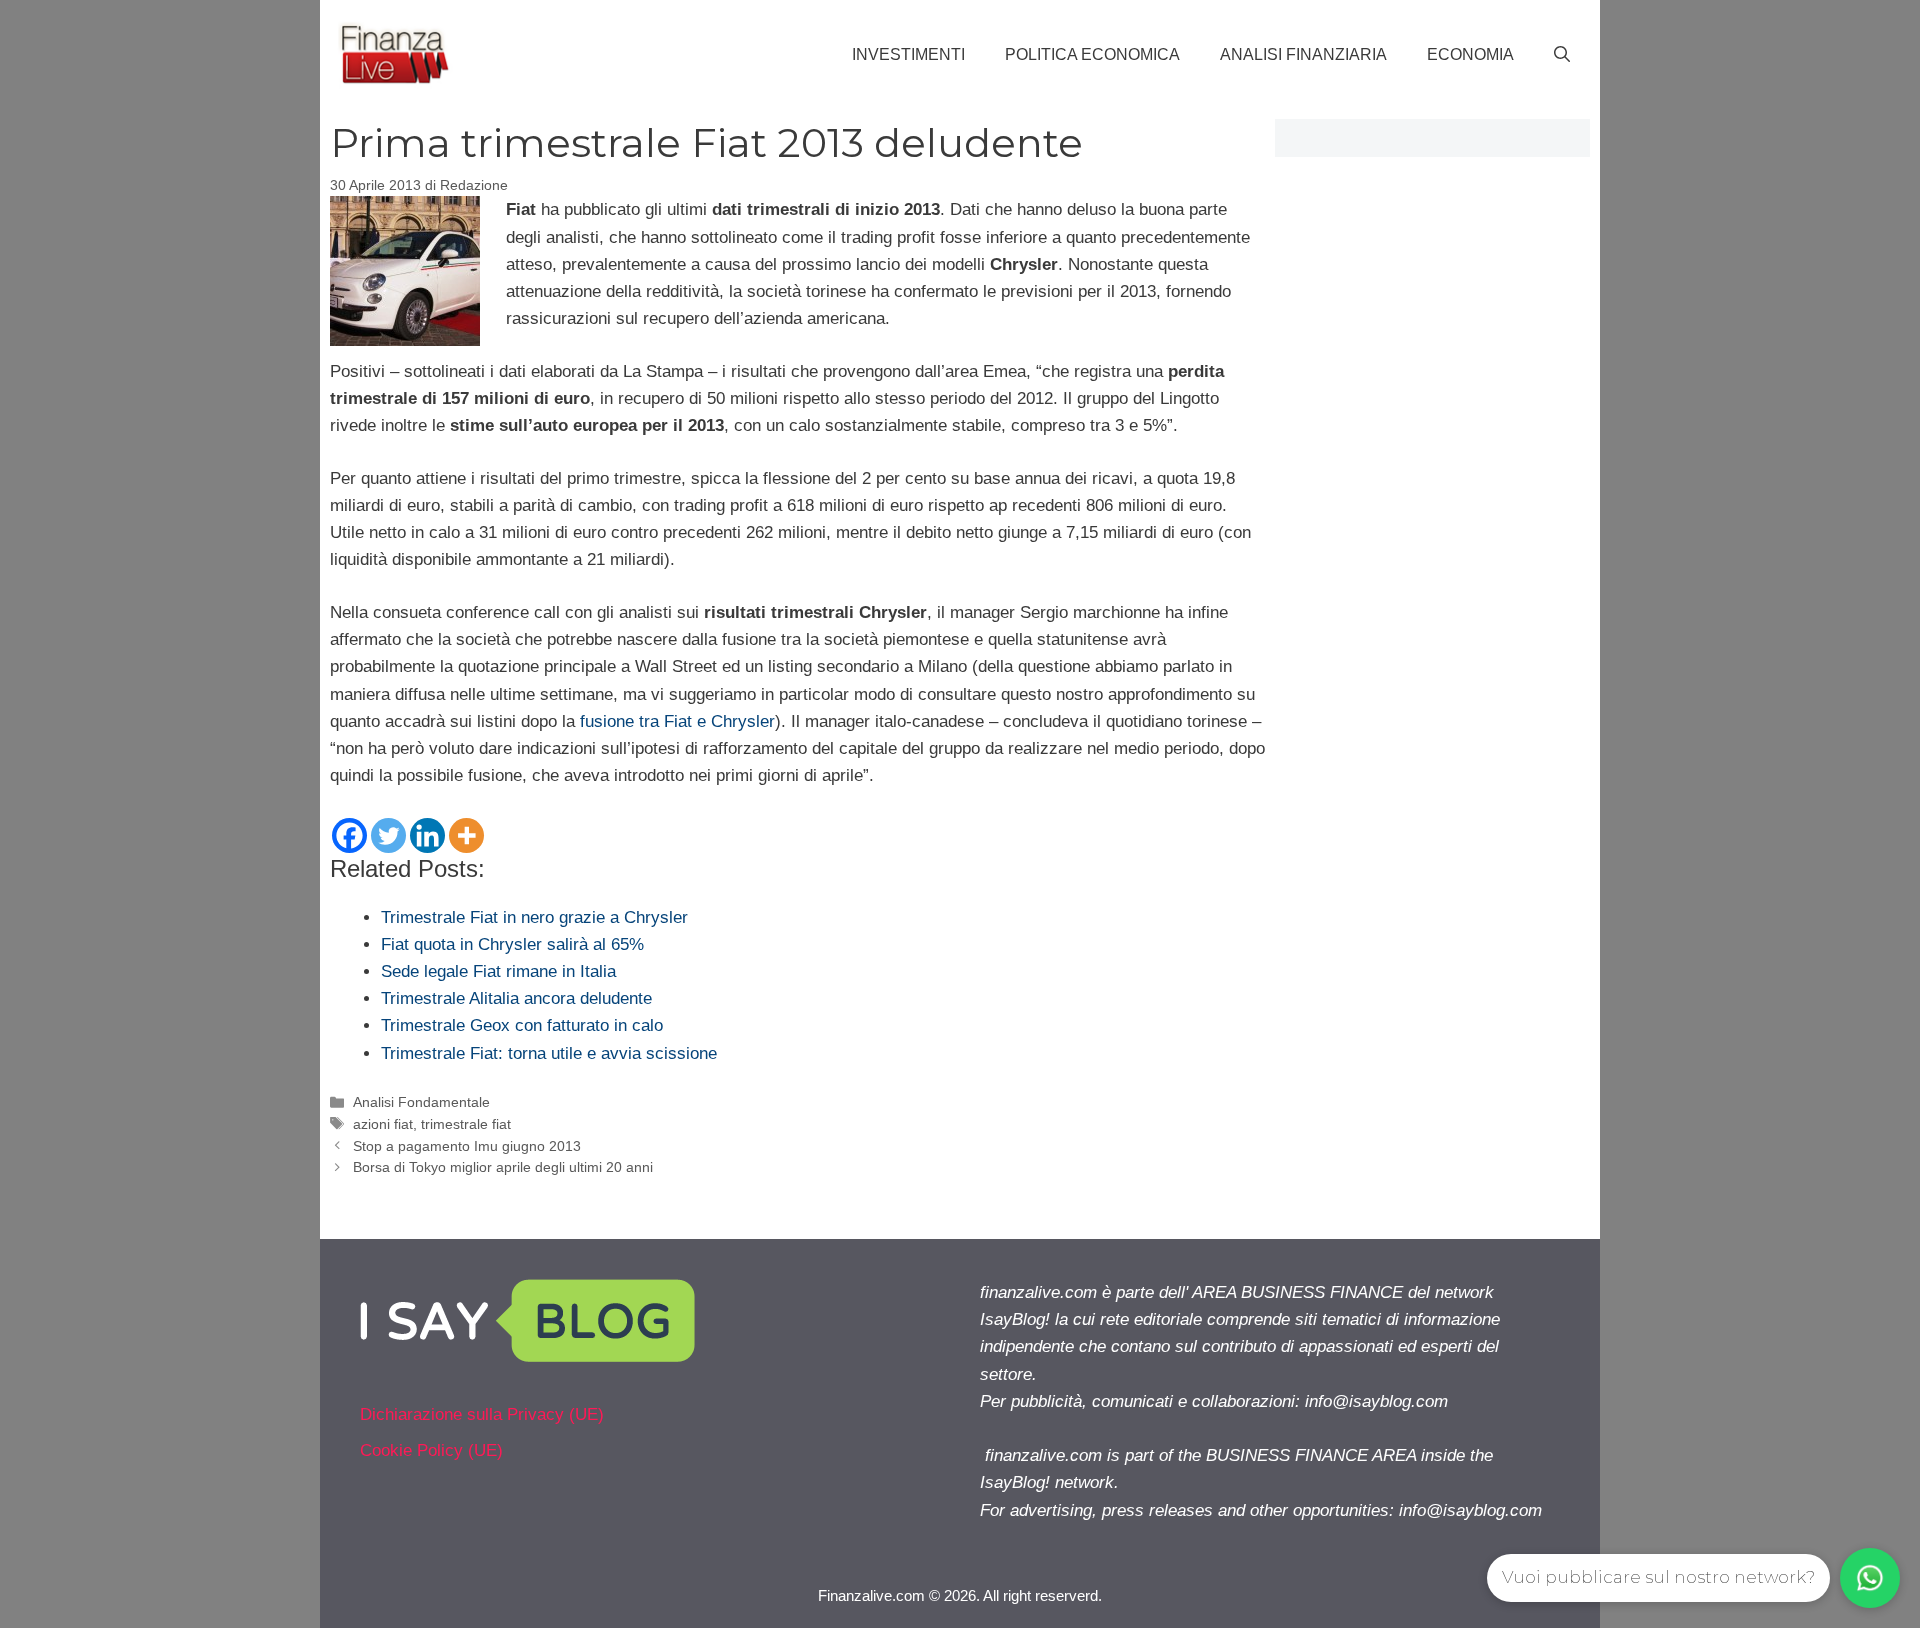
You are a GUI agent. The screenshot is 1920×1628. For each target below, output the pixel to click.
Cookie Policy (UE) (431, 1450)
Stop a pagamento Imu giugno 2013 (467, 1146)
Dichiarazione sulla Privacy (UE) (482, 1414)
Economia (1470, 54)
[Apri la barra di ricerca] (1562, 55)
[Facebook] (349, 835)
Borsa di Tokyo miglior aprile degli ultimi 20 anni (503, 1167)
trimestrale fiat (466, 1124)
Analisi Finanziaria (1303, 54)
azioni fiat (383, 1124)
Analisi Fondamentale (421, 1102)
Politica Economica (1092, 54)
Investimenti (908, 54)
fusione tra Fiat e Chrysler (677, 721)
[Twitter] (388, 835)
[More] (466, 835)
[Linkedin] (427, 835)
